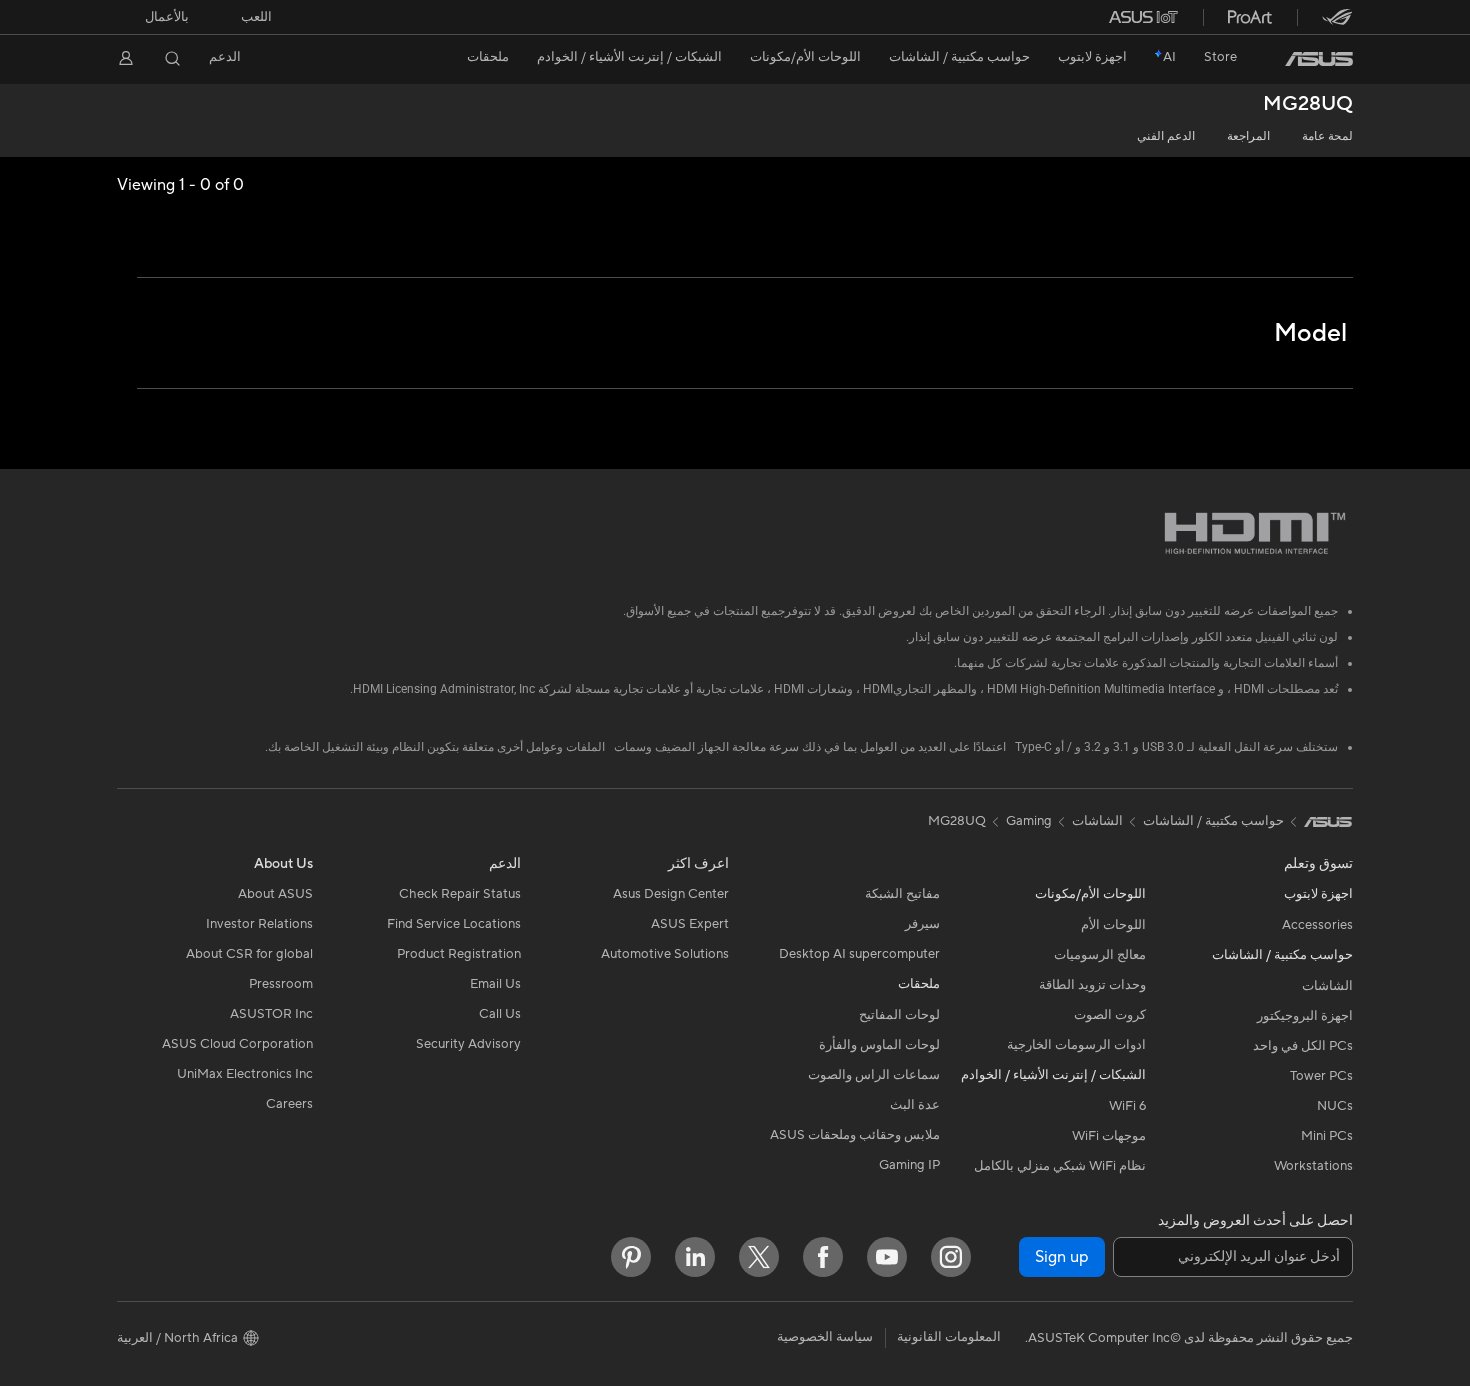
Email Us (495, 984)
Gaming (1029, 821)
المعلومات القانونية (949, 1337)
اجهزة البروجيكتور (1305, 1016)
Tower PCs (1321, 1076)
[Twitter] (759, 1257)
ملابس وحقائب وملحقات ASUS (855, 1135)
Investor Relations (259, 924)
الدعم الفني (1166, 136)
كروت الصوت (1110, 1015)
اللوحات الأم (1113, 925)
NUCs (1335, 1106)
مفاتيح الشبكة (902, 894)
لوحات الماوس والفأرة (879, 1045)
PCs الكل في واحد (1303, 1046)
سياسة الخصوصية (825, 1337)
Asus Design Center (671, 894)
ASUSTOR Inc (271, 1014)
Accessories (1317, 925)
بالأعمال (167, 17)
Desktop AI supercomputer (859, 954)
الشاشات (1327, 986)
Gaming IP (909, 1165)
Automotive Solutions (665, 954)
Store (1220, 57)
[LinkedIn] (695, 1257)
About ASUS (275, 894)
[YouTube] (887, 1257)
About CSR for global (249, 954)
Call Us (500, 1014)
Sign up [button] (1062, 1257)
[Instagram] (951, 1257)
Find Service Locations (454, 924)
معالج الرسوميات (1100, 955)
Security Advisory (468, 1044)
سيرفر (922, 924)
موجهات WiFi (1109, 1136)
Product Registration (459, 954)
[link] (1319, 59)
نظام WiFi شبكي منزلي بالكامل (1060, 1166)
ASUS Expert (690, 924)
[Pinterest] (631, 1257)
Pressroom (281, 984)
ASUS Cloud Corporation (237, 1044)
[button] (256, 17)
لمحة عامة (1327, 136)
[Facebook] (823, 1257)
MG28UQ (1308, 104)
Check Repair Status (460, 894)
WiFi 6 (1127, 1106)
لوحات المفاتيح (899, 1015)
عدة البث (915, 1105)
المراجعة (1248, 136)
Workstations (1313, 1166)
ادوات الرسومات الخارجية (1076, 1045)
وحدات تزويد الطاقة (1092, 985)
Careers (289, 1104)
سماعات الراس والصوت (874, 1075)
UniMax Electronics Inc (245, 1074)
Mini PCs (1327, 1136)
